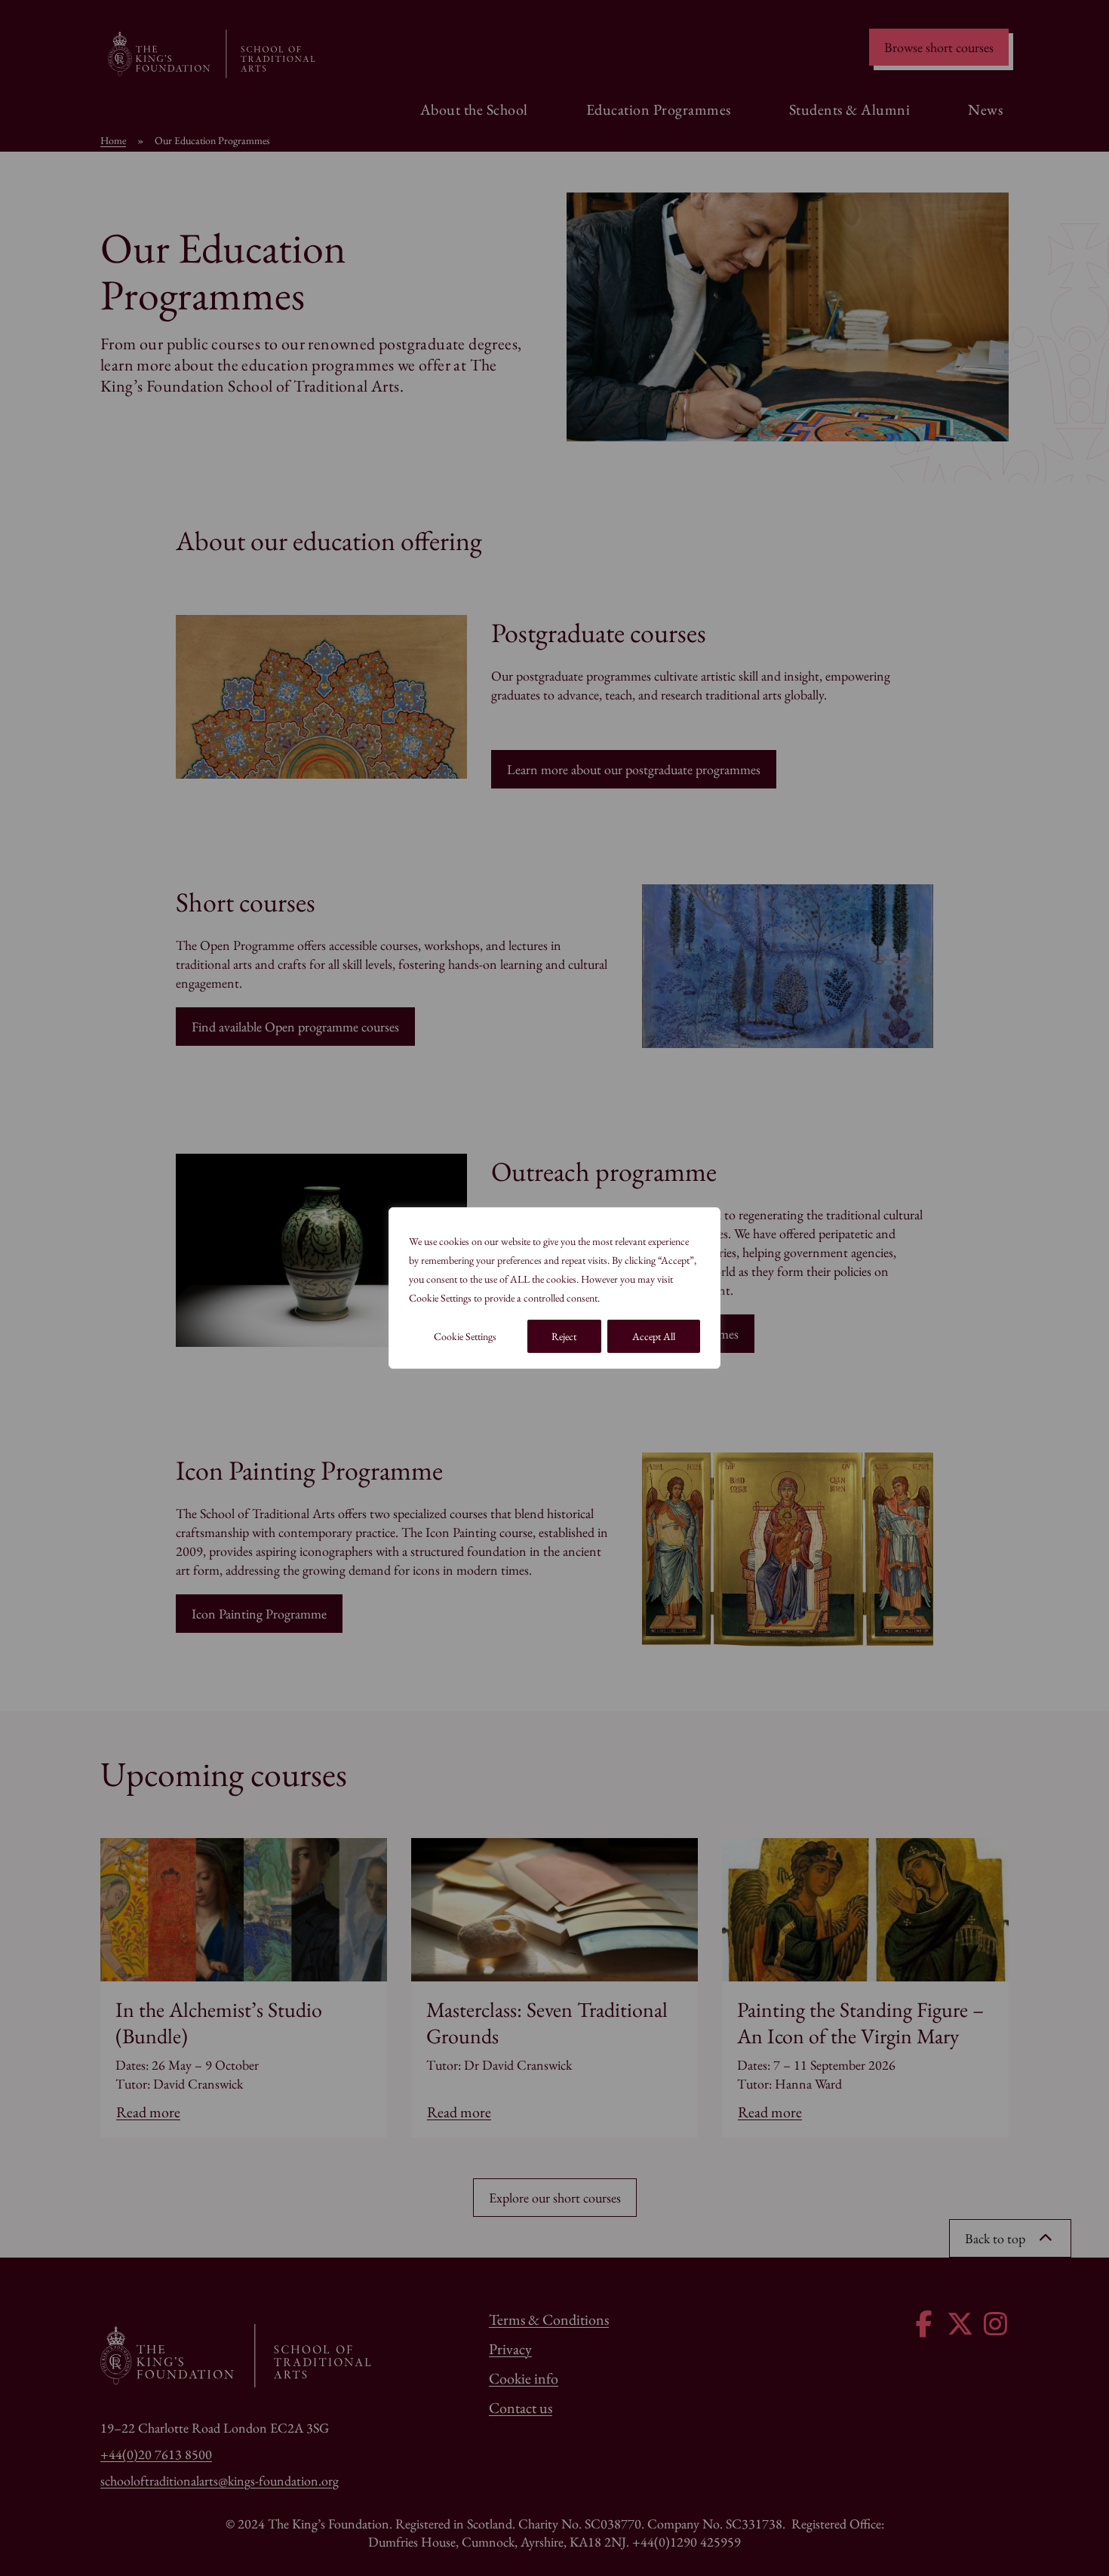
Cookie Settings (465, 1336)
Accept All (654, 1336)
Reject (564, 1336)
